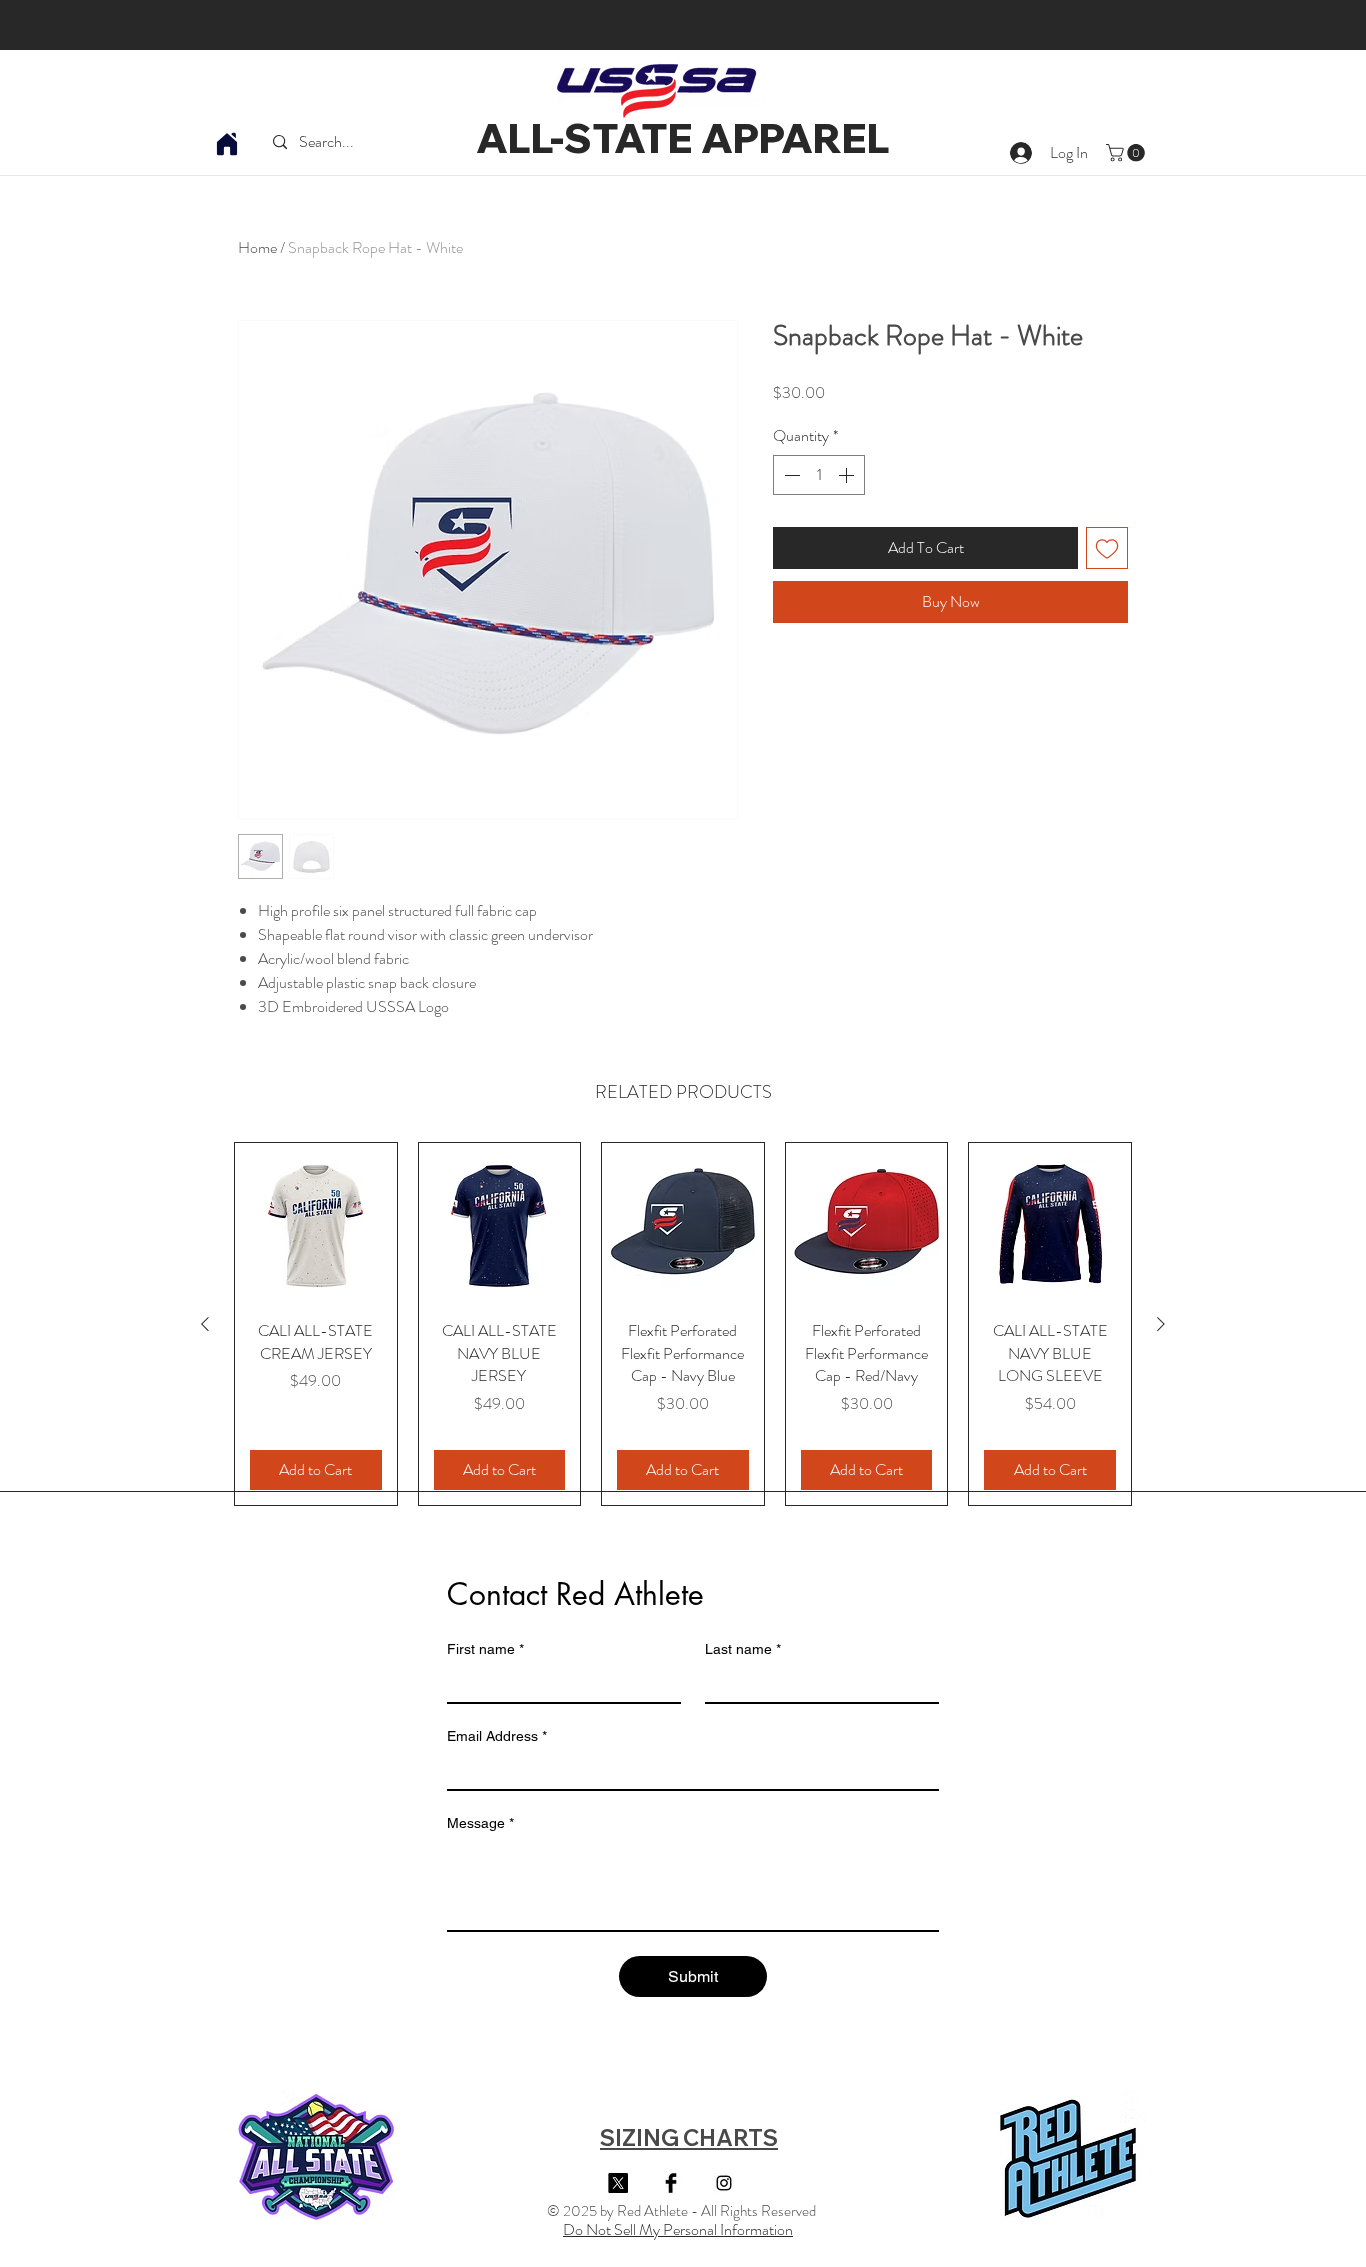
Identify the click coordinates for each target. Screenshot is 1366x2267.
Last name (743, 1649)
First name (485, 1649)
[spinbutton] (819, 475)
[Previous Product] (205, 1324)
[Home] (227, 144)
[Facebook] (671, 2183)
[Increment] (848, 475)
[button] (1127, 153)
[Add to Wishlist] (1107, 548)
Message (480, 1823)
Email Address (497, 1736)
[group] (683, 1324)
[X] (618, 2183)
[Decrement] (790, 475)
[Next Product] (1161, 1324)
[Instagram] (724, 2183)
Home (257, 247)
